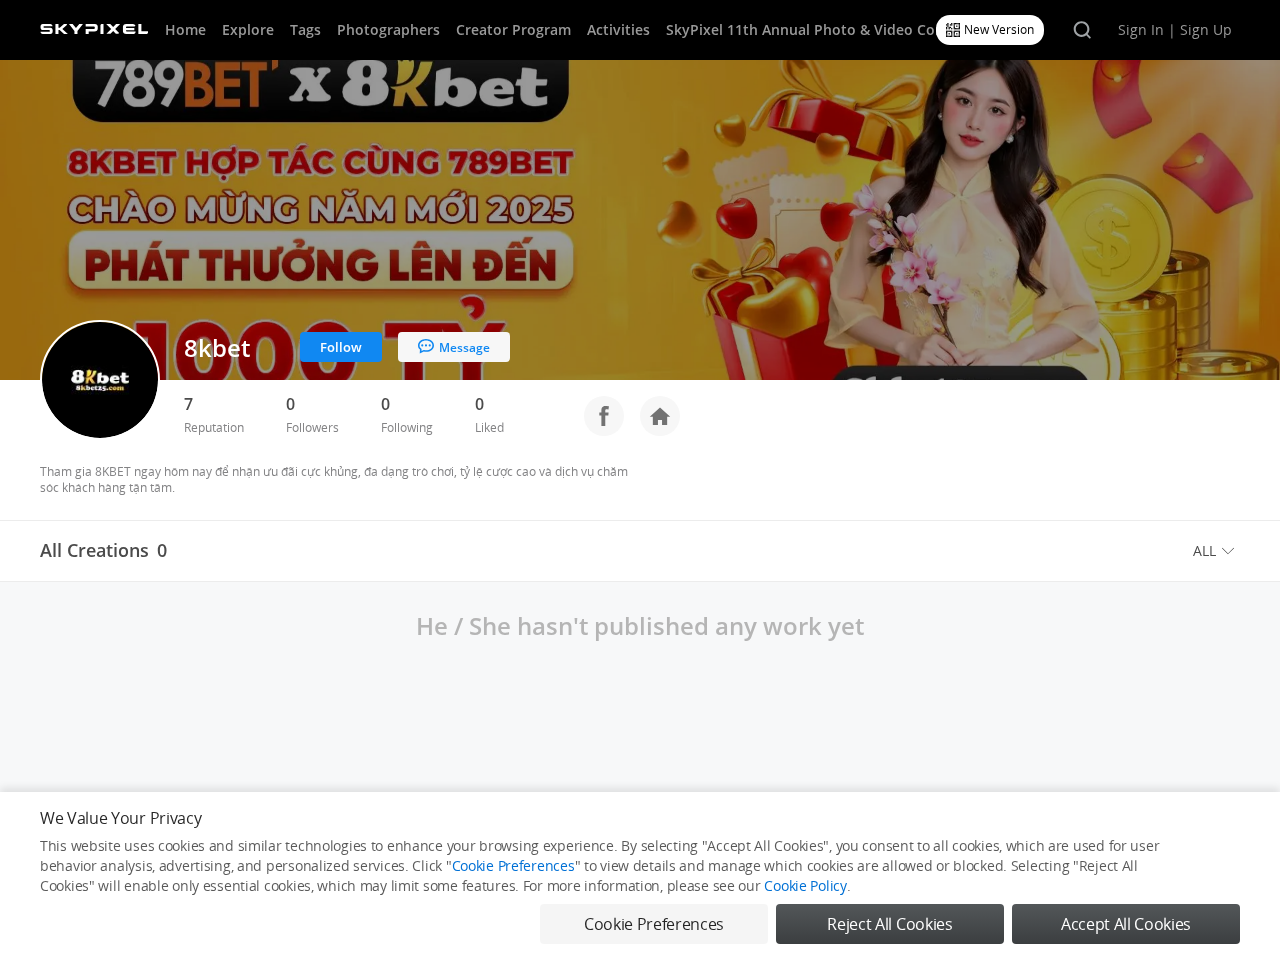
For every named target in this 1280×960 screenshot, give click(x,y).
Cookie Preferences (513, 865)
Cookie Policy (805, 885)
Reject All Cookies (889, 924)
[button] (1216, 551)
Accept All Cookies (1126, 924)
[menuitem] (1216, 551)
